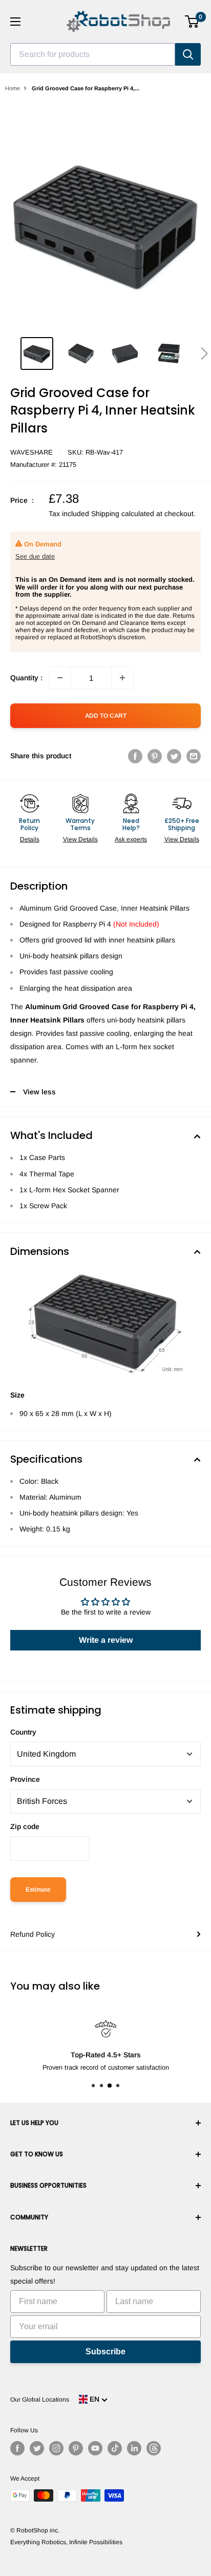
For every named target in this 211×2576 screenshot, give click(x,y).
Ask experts (131, 839)
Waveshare (31, 452)
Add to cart (106, 716)
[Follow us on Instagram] (56, 2448)
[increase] (122, 678)
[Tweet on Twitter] (174, 756)
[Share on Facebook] (135, 756)
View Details (80, 839)
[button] (204, 353)
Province (25, 1779)
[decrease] (60, 678)
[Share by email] (194, 756)
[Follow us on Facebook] (17, 2448)
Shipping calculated (123, 514)
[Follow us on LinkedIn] (134, 2448)
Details (30, 839)
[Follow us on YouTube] (95, 2448)
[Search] (188, 54)
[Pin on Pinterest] (155, 756)
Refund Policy (33, 1934)
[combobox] (93, 54)
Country (23, 1732)
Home (13, 88)
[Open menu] (15, 22)
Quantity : (26, 678)
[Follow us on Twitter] (37, 2448)
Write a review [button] (106, 1640)
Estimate (38, 1890)
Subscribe (105, 2352)
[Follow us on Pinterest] (76, 2448)
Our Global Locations (40, 2400)
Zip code (25, 1826)
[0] (192, 22)
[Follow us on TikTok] (115, 2448)
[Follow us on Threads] (154, 2448)
